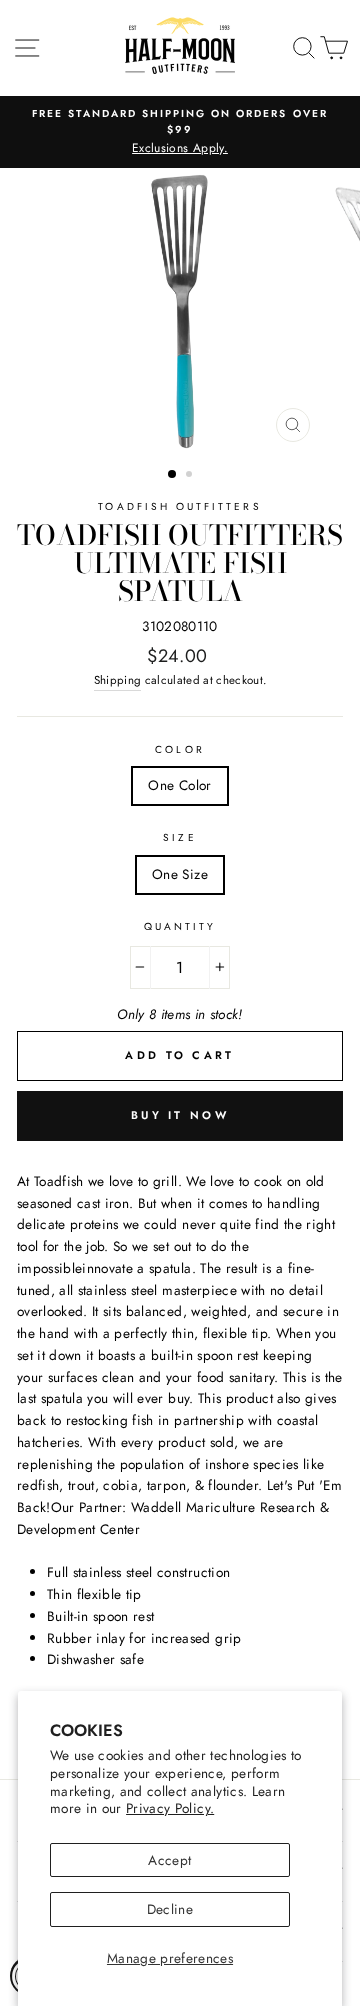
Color (179, 749)
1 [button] (173, 475)
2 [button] (191, 476)
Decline (170, 1909)
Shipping (118, 680)
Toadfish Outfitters (179, 506)
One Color (179, 785)
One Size (180, 874)
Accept (169, 1860)
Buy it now (180, 1115)
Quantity (180, 926)
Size (179, 837)
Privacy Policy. (170, 1808)
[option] (180, 132)
